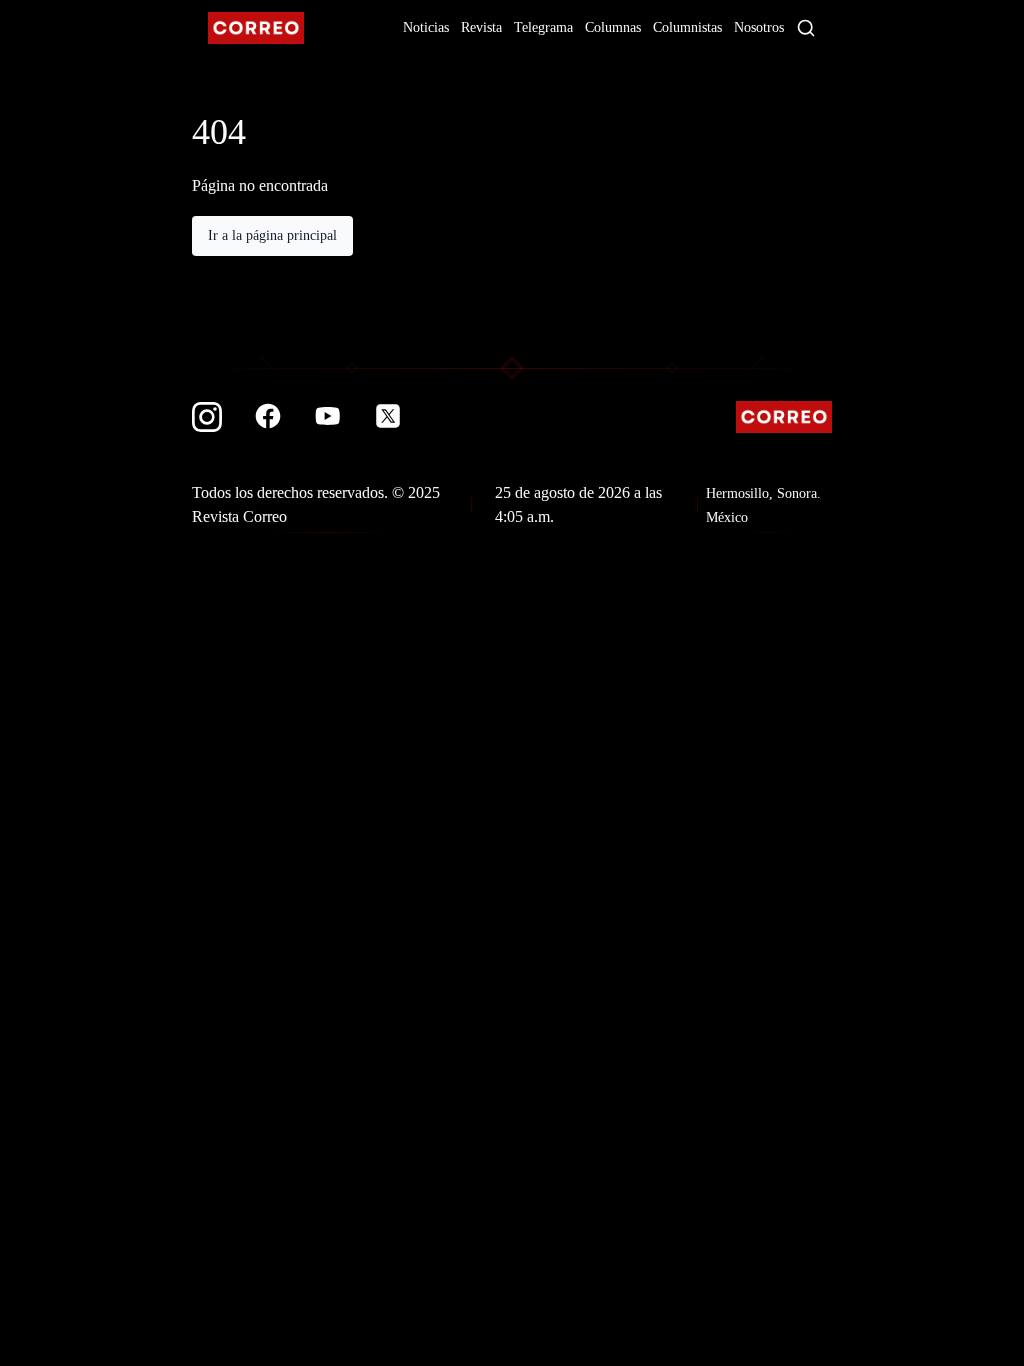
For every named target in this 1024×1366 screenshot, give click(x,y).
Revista (481, 27)
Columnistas (687, 27)
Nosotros (759, 27)
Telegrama (543, 27)
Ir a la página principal (272, 235)
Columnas (613, 27)
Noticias (426, 27)
